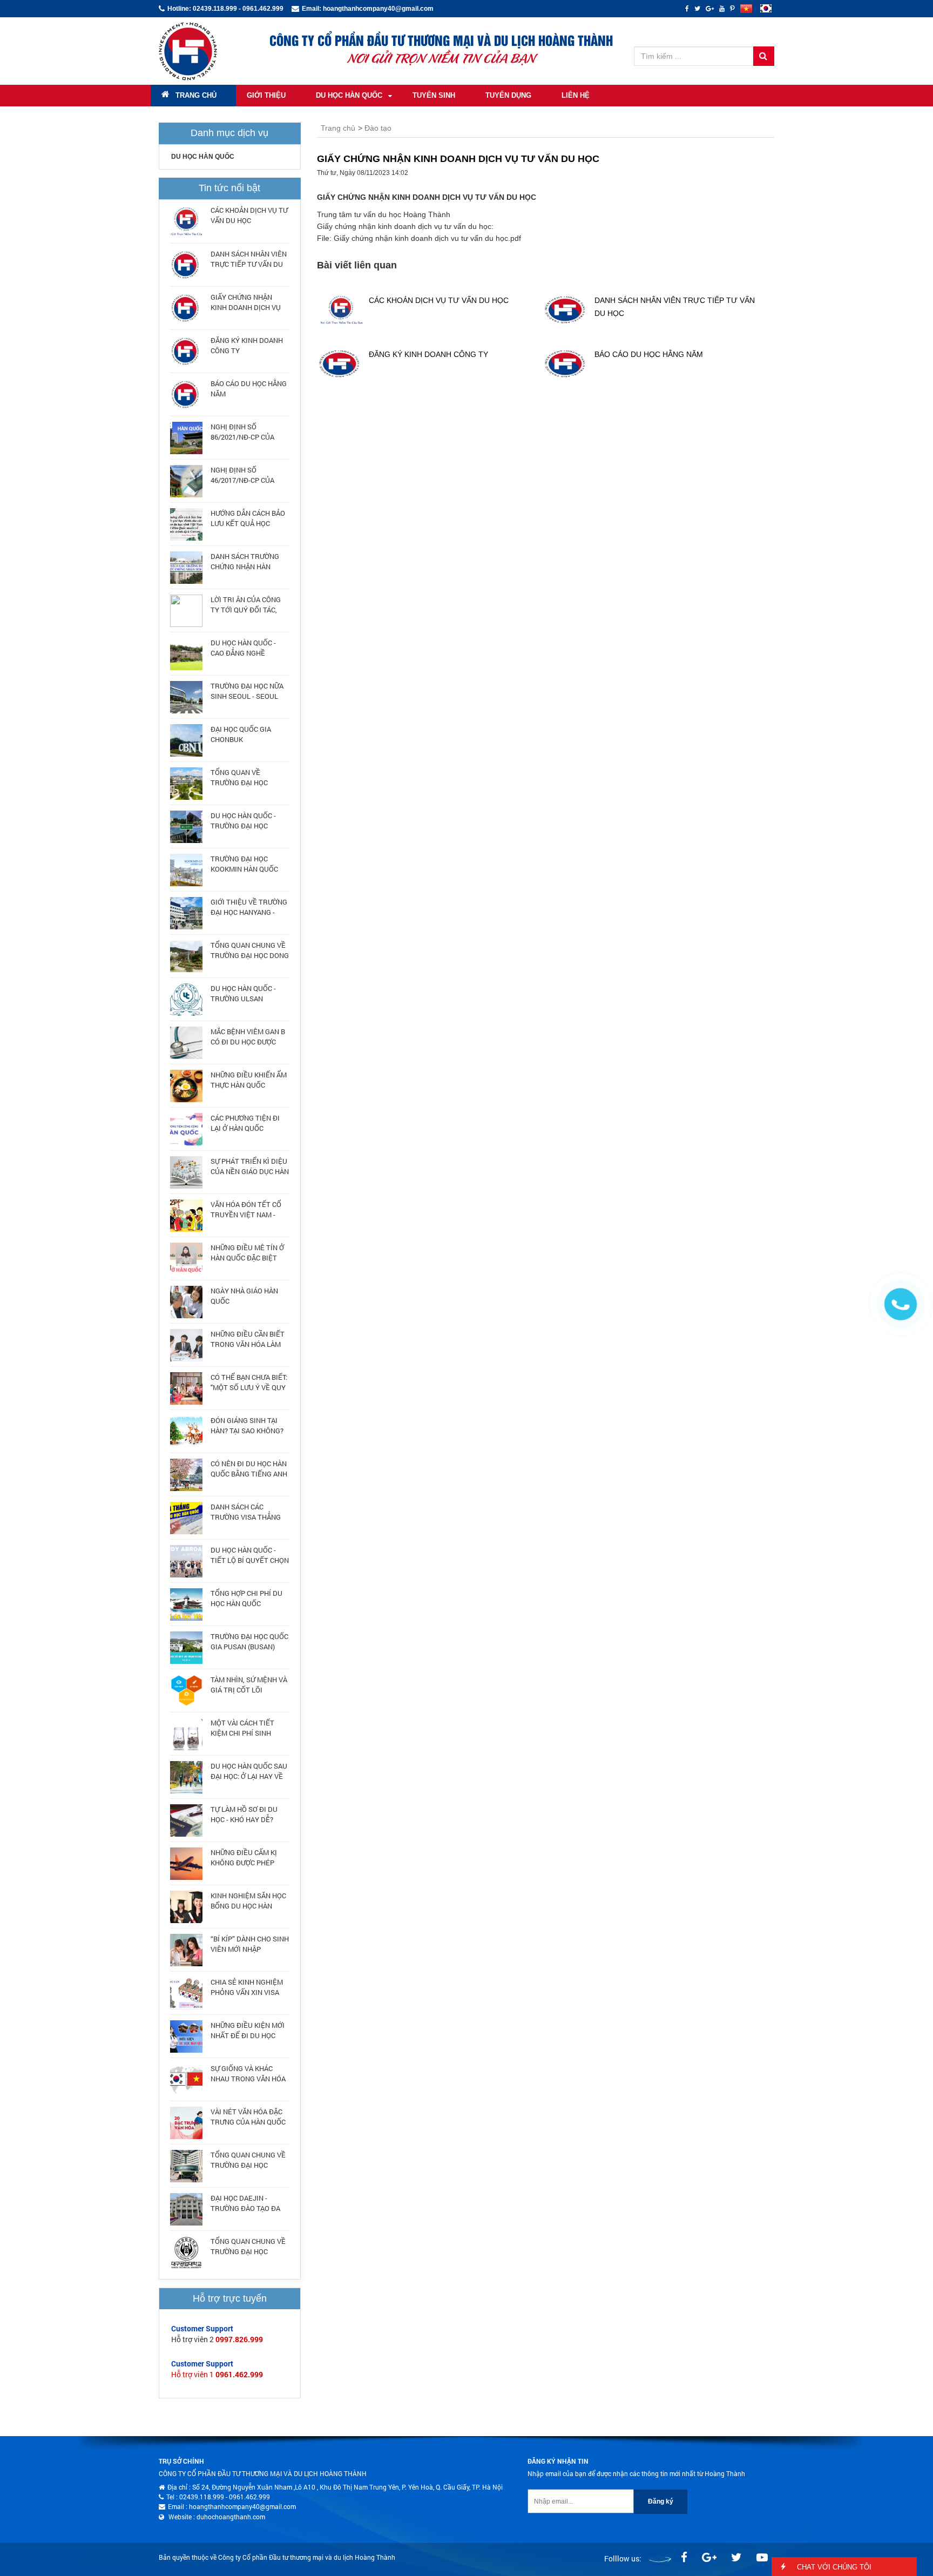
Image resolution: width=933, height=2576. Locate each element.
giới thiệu (266, 95)
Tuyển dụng (508, 95)
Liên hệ (576, 95)
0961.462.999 (239, 2374)
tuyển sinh (434, 95)
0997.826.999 (239, 2339)
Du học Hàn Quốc (203, 157)
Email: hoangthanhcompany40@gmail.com (368, 9)
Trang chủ (196, 95)
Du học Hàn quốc (349, 95)
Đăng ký (661, 2501)
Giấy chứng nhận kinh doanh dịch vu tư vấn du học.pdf (427, 238)
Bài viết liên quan (357, 265)
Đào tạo (378, 128)
